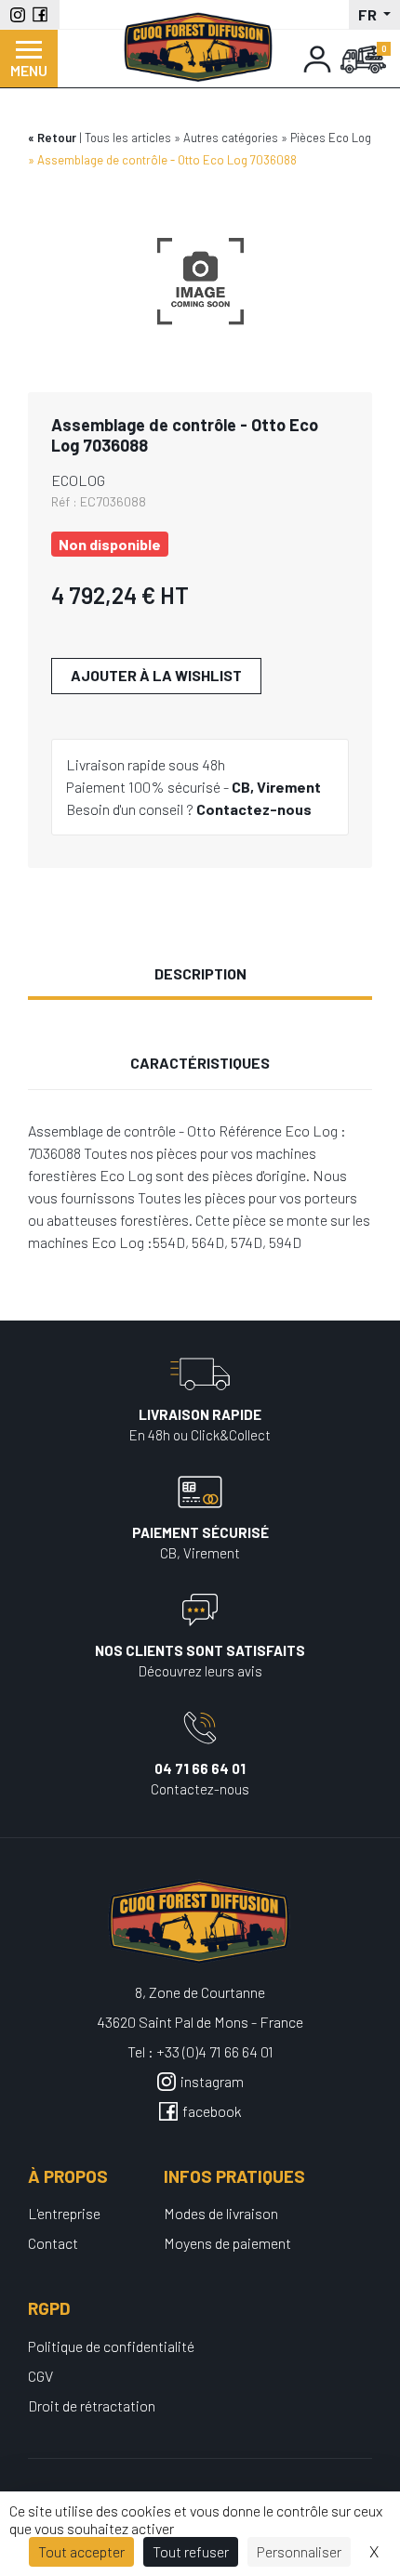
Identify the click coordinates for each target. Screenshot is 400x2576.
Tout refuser (191, 2551)
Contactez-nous (254, 809)
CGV (40, 2376)
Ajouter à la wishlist (156, 675)
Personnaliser (299, 2551)
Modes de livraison (221, 2213)
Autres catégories (231, 138)
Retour (57, 138)
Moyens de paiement (227, 2243)
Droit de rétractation (92, 2405)
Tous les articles (128, 138)
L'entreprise (64, 2213)
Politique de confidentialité (111, 2346)
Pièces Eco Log (331, 138)
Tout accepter (81, 2551)
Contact (53, 2243)
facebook (212, 2111)
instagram (212, 2081)
